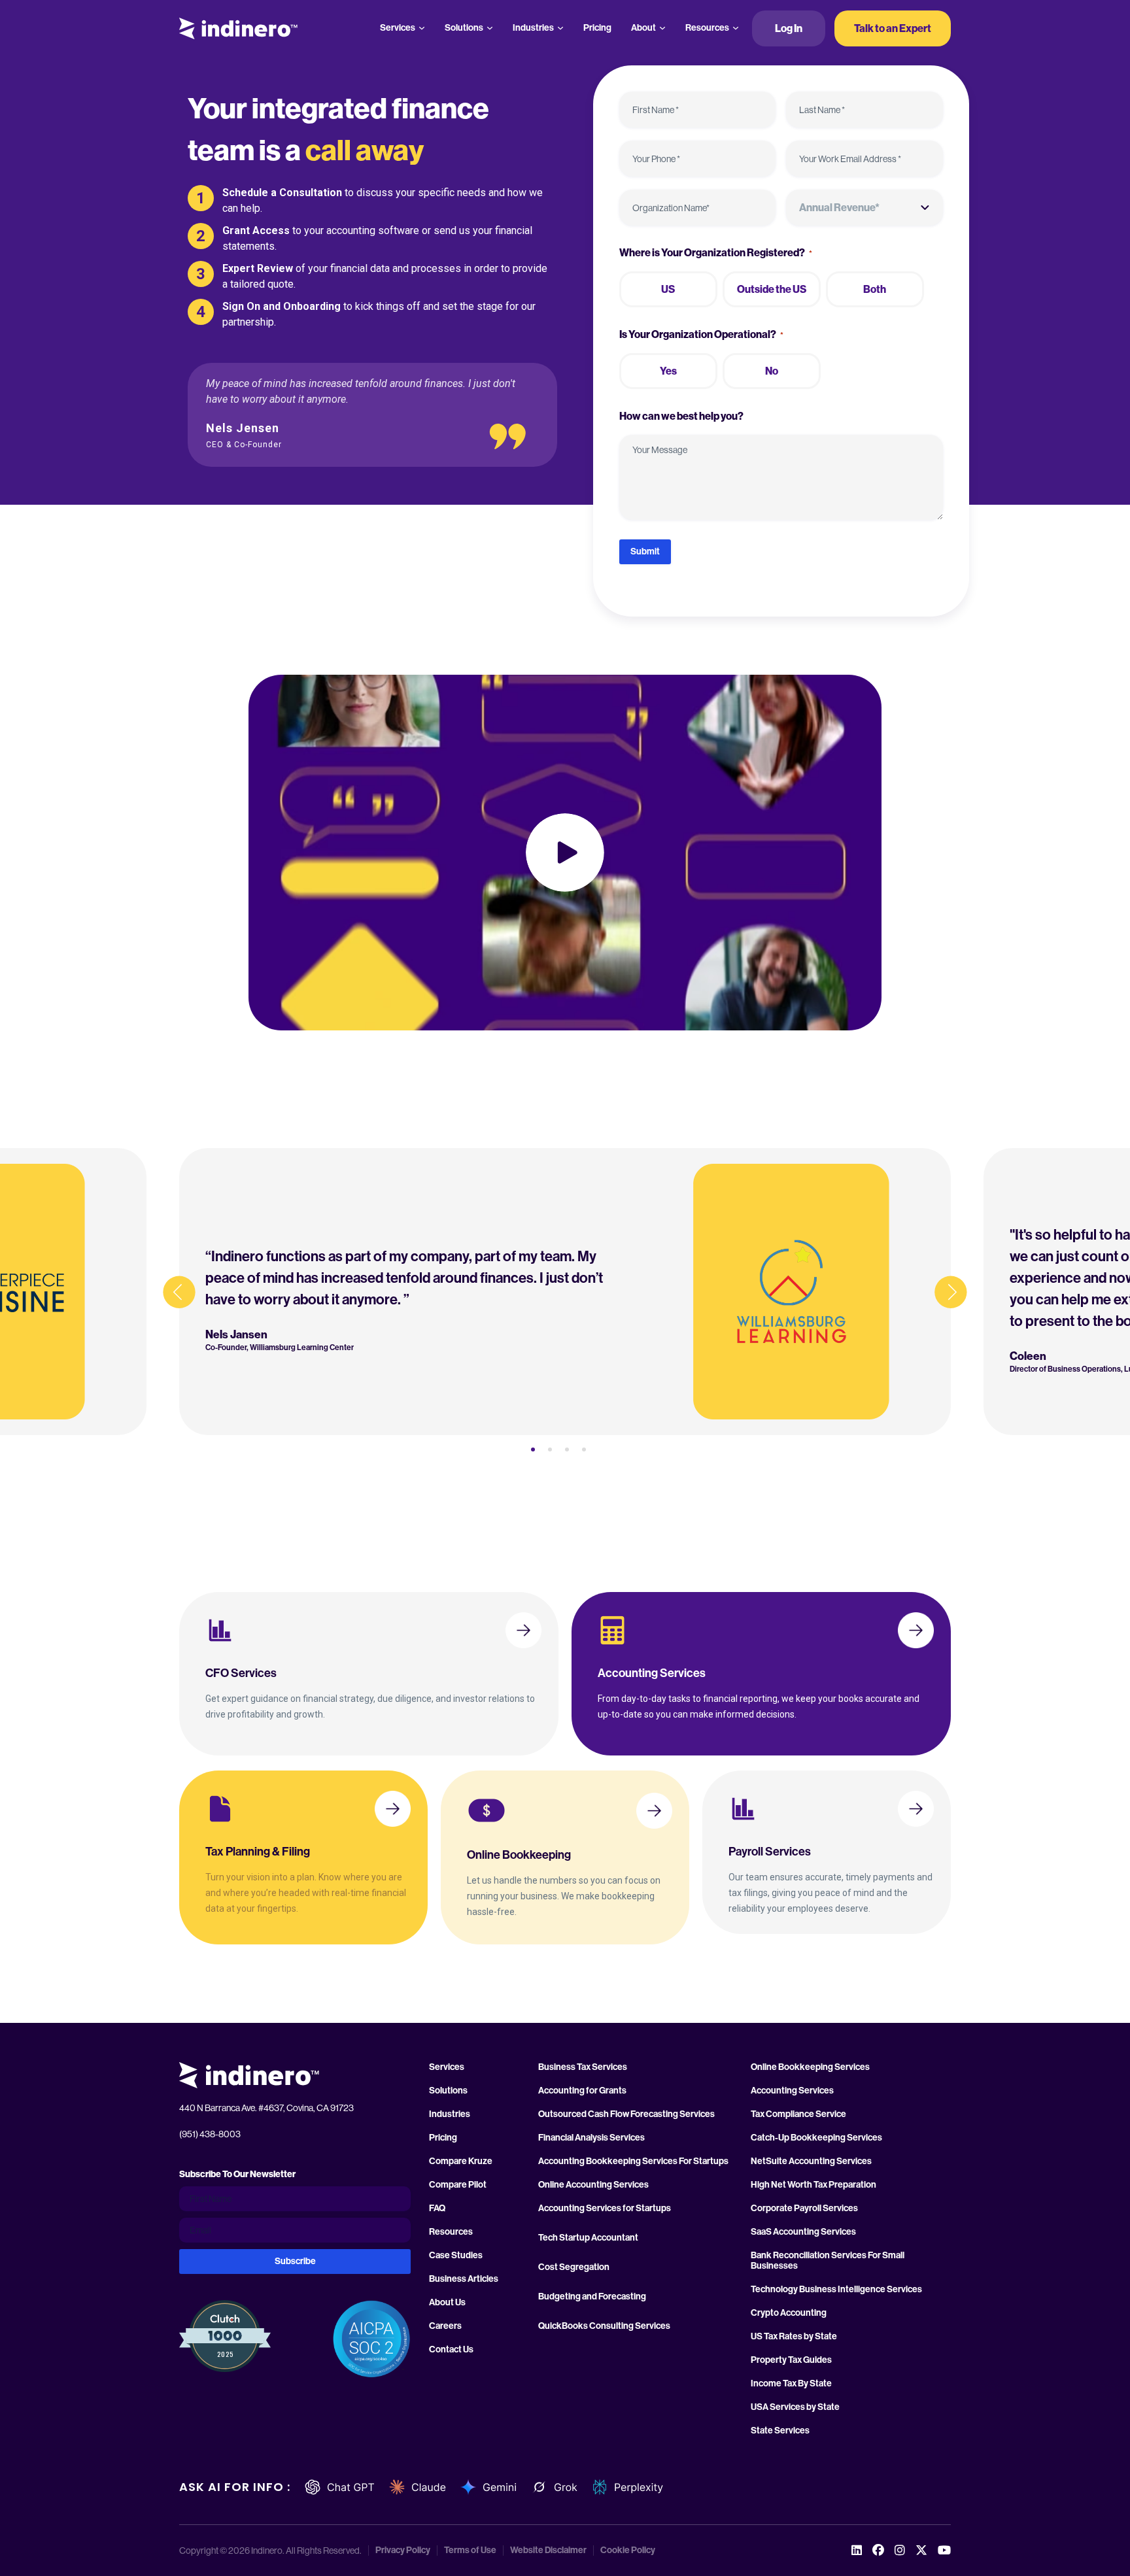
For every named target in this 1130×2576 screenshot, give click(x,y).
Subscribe (295, 2261)
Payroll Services (770, 1852)
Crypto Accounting (789, 2313)
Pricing (597, 28)
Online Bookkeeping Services (810, 2067)
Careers (445, 2326)
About (643, 28)
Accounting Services (652, 1673)
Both (875, 289)
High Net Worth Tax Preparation (813, 2185)
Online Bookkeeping (519, 1855)
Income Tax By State (791, 2384)
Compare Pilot (458, 2185)
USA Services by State (795, 2407)
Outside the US (772, 289)
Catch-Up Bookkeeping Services (816, 2138)
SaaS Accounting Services (803, 2232)
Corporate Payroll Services (804, 2209)
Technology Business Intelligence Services (836, 2290)
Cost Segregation (574, 2267)
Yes (668, 371)
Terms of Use (470, 2551)
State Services (780, 2431)
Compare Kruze (461, 2161)
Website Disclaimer (548, 2551)
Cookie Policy (628, 2551)
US (668, 289)
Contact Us (451, 2350)
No (772, 371)
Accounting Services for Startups (605, 2209)
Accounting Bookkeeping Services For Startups (633, 2161)
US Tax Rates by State (794, 2337)
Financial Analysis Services (591, 2138)
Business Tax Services (583, 2067)
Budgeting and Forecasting (592, 2297)
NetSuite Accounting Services (811, 2161)
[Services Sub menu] (422, 28)
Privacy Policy (403, 2551)
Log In (789, 28)
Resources (707, 28)
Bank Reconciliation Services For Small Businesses (828, 2261)
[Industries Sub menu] (560, 28)
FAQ (437, 2209)
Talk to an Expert (893, 28)
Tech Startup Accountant (588, 2238)
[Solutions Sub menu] (490, 28)
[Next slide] (951, 1292)
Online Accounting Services (593, 2185)
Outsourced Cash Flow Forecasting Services (626, 2114)
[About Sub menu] (662, 28)
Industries (533, 28)
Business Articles (464, 2279)
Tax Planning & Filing (258, 1852)
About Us (447, 2303)
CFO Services (241, 1673)
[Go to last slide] (179, 1292)
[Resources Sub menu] (736, 28)
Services (398, 28)
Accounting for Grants (582, 2091)
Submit (645, 551)
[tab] (533, 1449)
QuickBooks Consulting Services (604, 2326)
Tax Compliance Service (798, 2114)
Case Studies (456, 2256)
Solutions (464, 28)
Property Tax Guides (791, 2360)
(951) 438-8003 (210, 2134)
